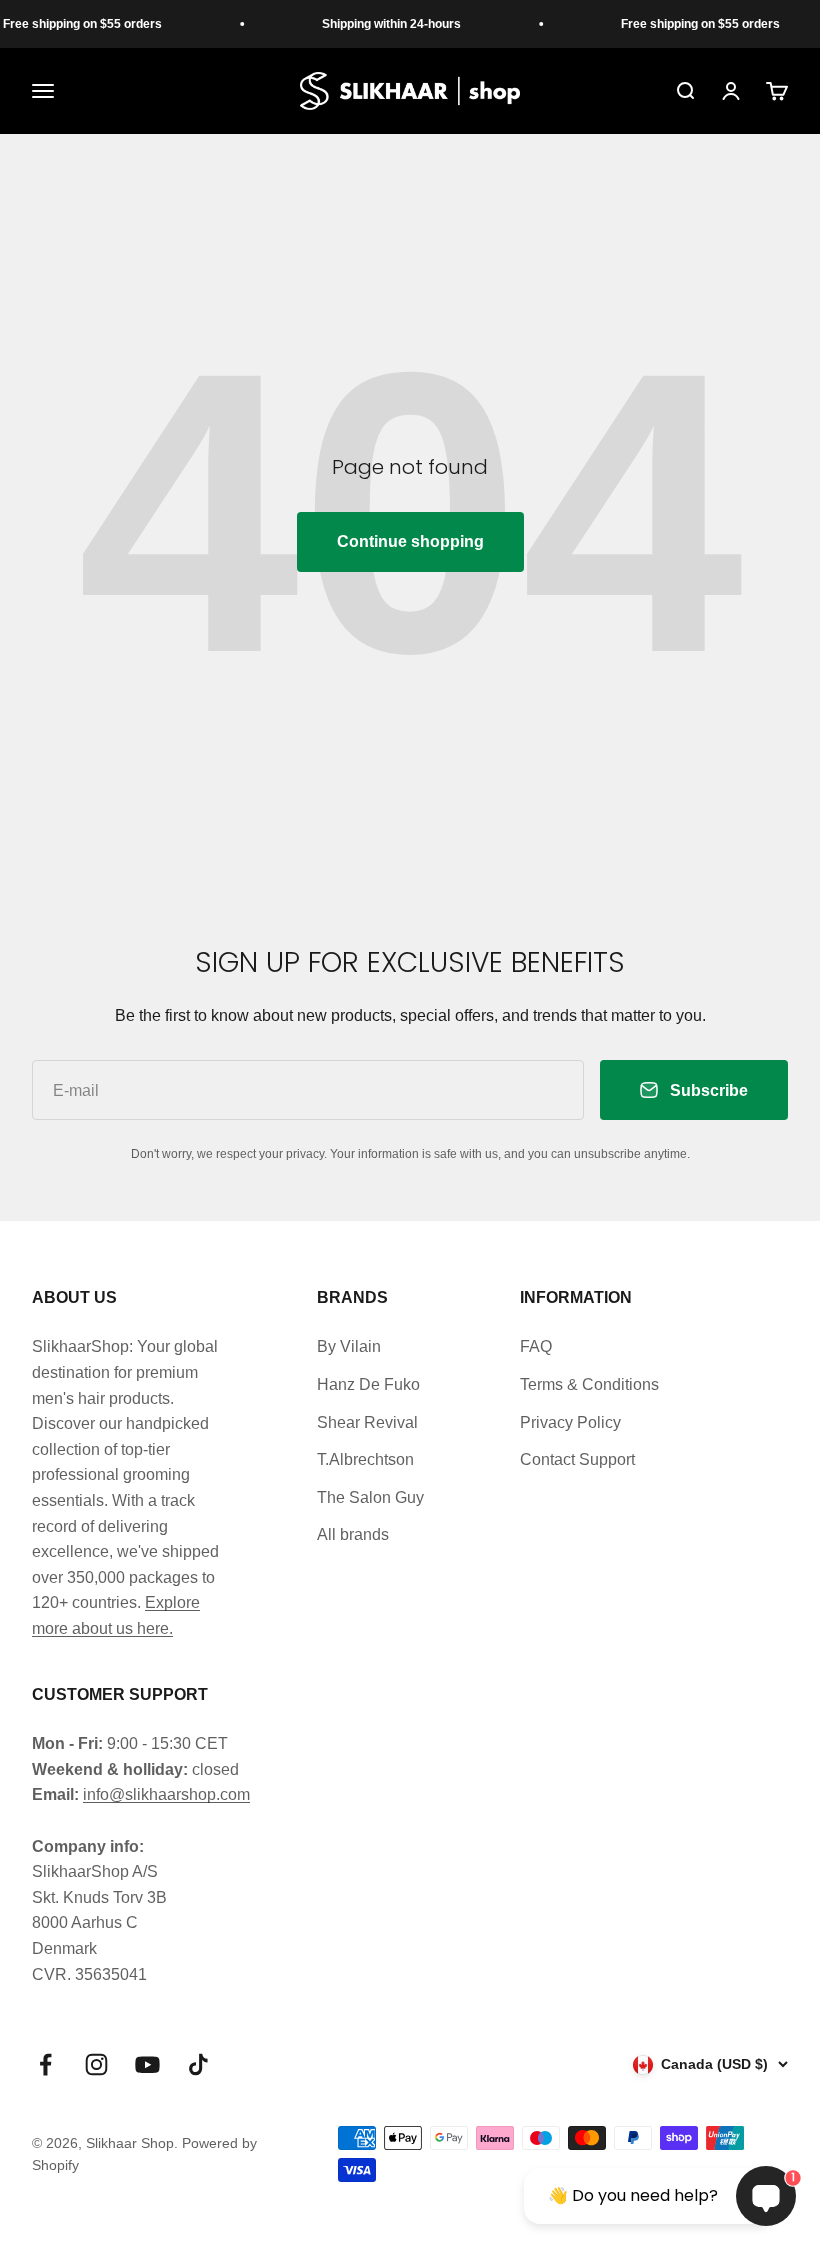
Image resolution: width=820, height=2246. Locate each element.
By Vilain (349, 1346)
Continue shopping (410, 541)
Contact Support (577, 1459)
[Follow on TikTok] (198, 2064)
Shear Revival (367, 1422)
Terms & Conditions (589, 1384)
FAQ (536, 1346)
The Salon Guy (370, 1497)
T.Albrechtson (365, 1459)
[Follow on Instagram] (96, 2064)
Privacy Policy (570, 1422)
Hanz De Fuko (368, 1384)
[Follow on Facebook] (45, 2064)
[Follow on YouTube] (147, 2064)
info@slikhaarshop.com (166, 1794)
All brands (353, 1534)
